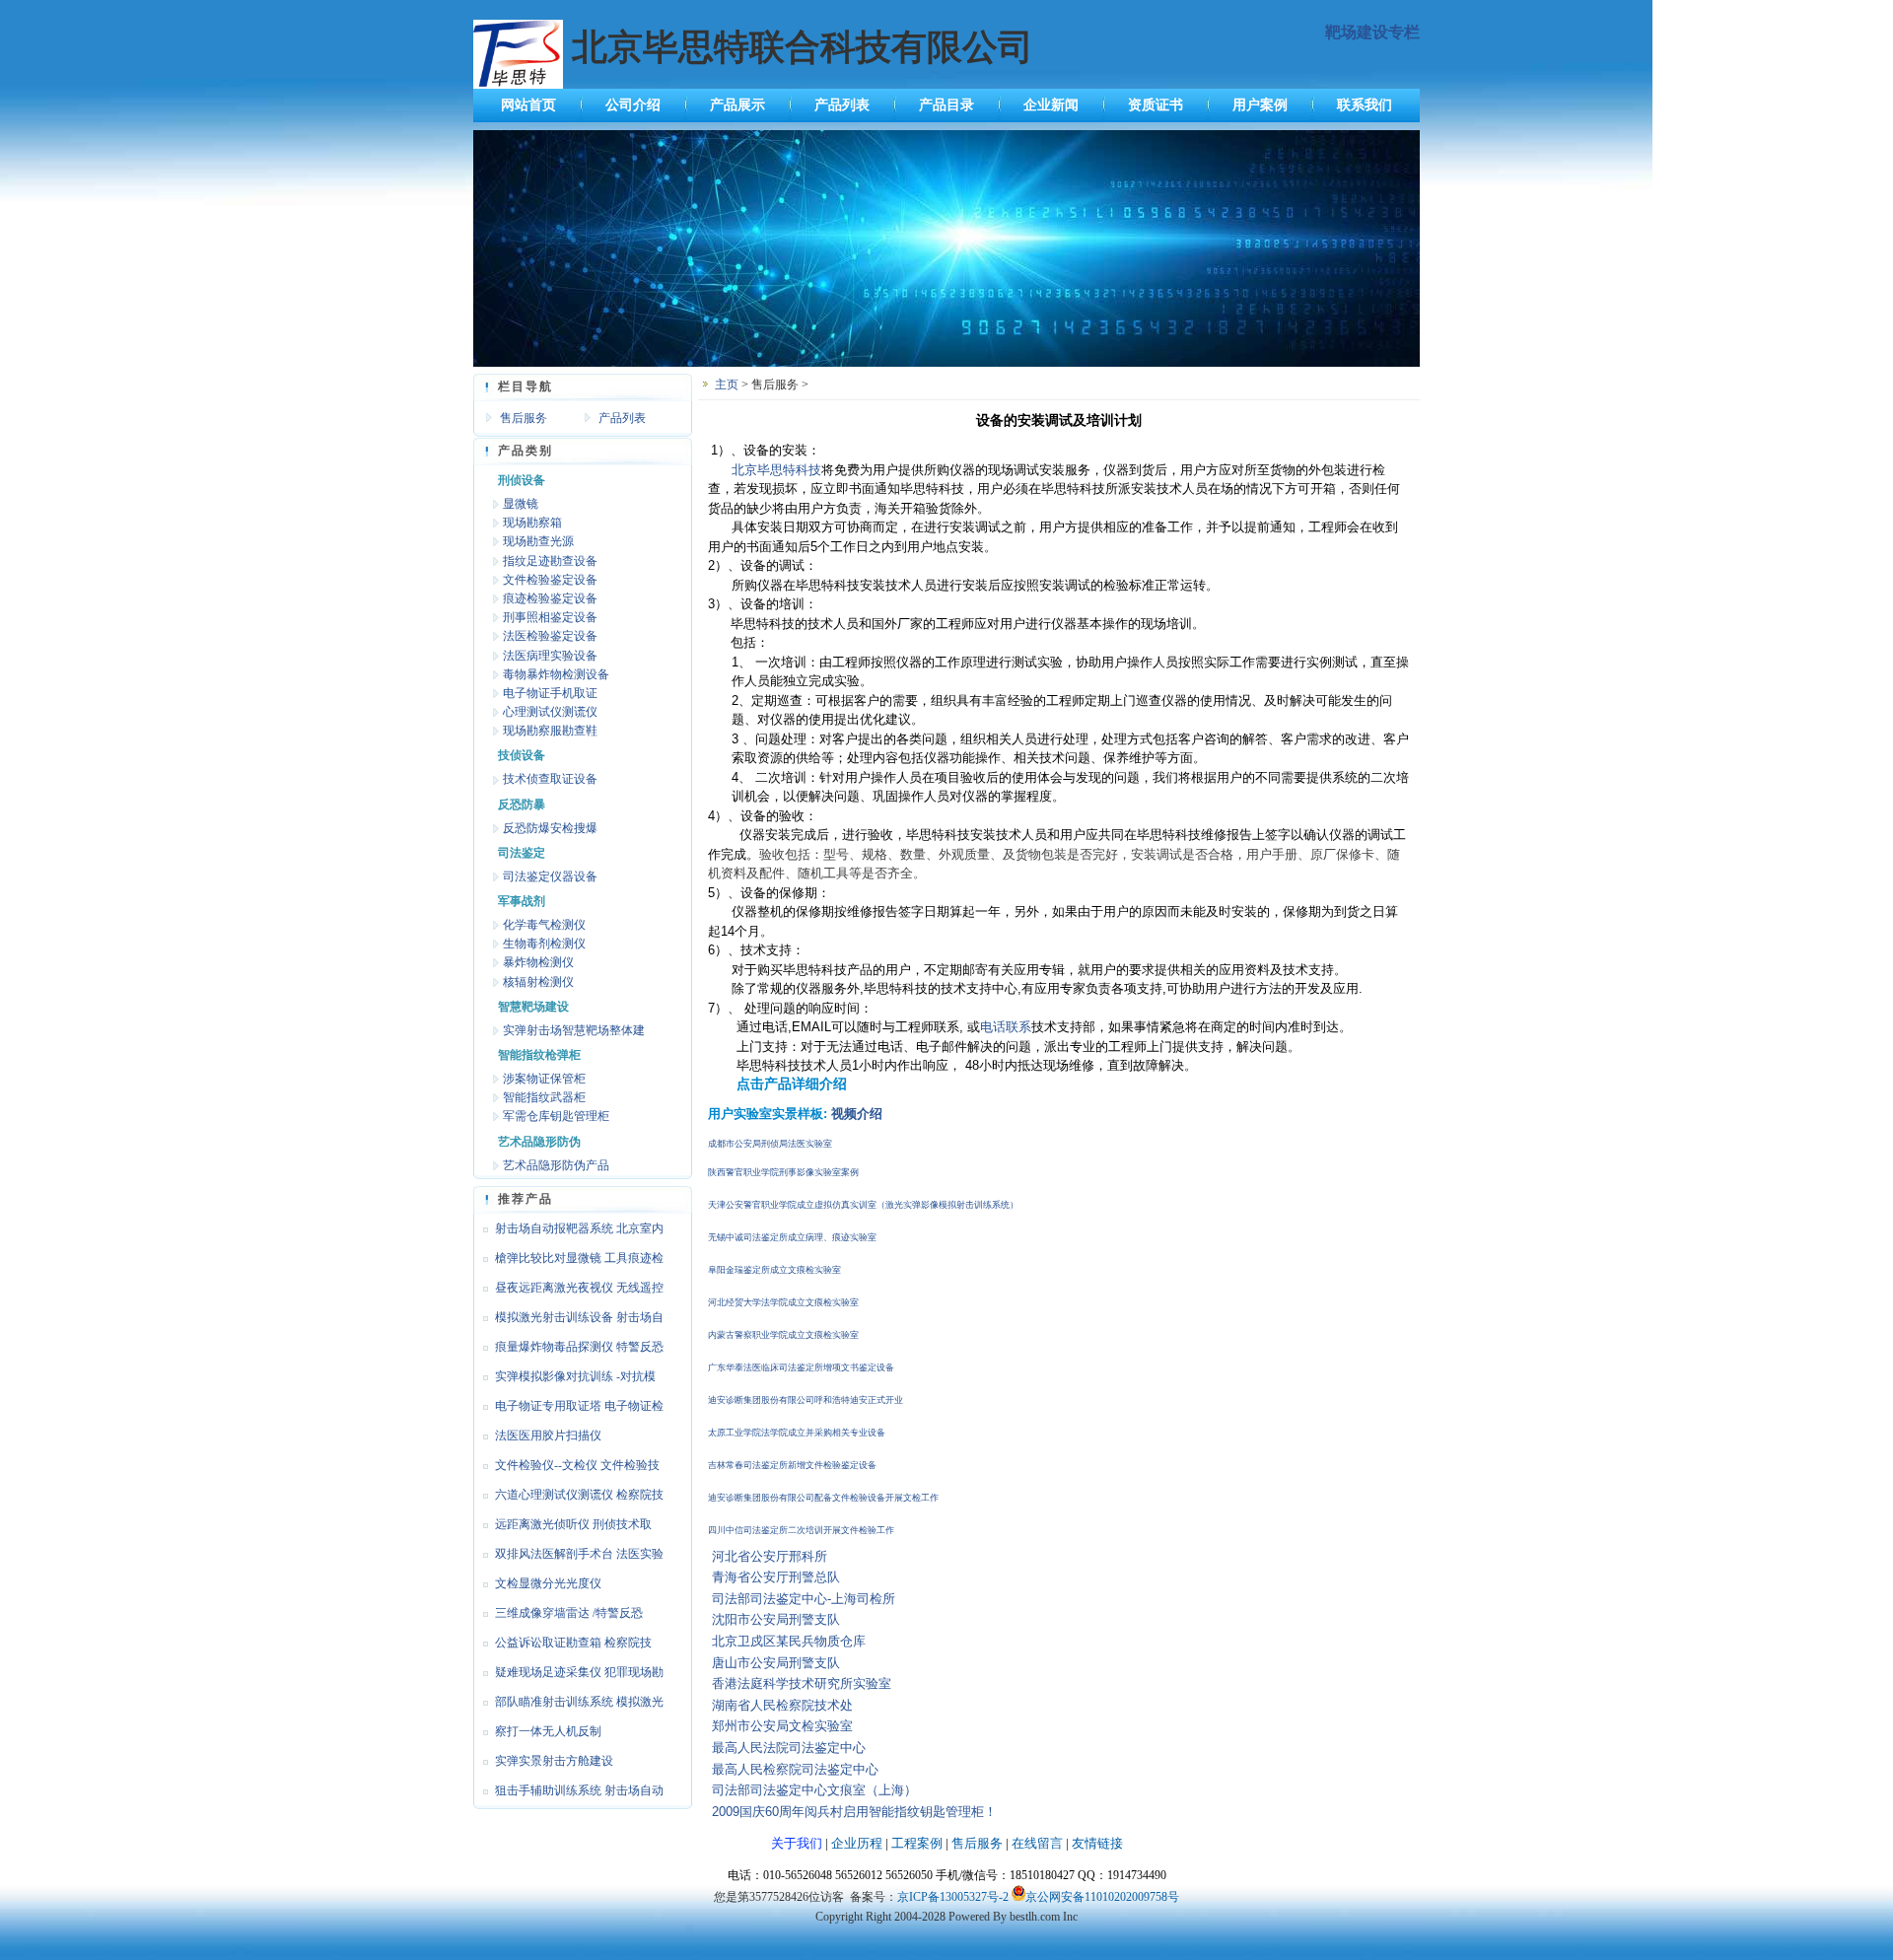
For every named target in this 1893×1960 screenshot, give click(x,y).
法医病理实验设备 (550, 656)
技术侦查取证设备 (550, 779)
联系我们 (1365, 105)
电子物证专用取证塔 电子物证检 (579, 1406)
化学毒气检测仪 (544, 925)
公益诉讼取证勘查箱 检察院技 (573, 1643)
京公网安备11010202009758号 (1102, 1897)
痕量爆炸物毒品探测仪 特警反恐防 (568, 1351)
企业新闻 (1051, 105)
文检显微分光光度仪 (548, 1583)
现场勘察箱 (532, 523)
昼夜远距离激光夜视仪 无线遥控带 (568, 1292)
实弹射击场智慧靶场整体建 (574, 1030)
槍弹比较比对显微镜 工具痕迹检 (579, 1258)
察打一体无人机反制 (548, 1731)
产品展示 (737, 105)
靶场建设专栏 (1372, 32)
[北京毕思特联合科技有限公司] (946, 363)
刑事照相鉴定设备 (550, 617)
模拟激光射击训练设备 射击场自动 (568, 1321)
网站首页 (528, 105)
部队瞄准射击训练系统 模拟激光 (579, 1702)
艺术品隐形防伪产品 (556, 1165)
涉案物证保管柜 (544, 1079)
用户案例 (1260, 105)
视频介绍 (857, 1114)
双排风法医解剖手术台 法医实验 (579, 1554)
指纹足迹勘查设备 (550, 561)
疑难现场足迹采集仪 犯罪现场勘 (579, 1672)
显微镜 (521, 504)
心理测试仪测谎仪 (550, 712)
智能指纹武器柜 (544, 1097)
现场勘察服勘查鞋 (550, 731)
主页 (727, 385)
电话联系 (1006, 1027)
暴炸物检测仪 (538, 962)
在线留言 (1037, 1843)
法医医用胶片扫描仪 (548, 1435)
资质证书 (1156, 105)
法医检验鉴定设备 (550, 636)
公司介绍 (633, 105)
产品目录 (946, 105)
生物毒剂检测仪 (544, 944)
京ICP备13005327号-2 (953, 1897)
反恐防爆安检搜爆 (550, 828)
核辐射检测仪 (538, 982)
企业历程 (857, 1843)
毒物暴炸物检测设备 (556, 674)
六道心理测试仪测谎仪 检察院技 (579, 1495)
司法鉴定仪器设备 (550, 876)
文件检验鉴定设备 (550, 580)
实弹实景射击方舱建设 (554, 1761)
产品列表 (842, 105)
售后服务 (524, 418)
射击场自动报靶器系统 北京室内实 (568, 1232)
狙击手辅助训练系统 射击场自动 (579, 1790)
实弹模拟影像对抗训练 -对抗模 (575, 1376)
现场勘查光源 (538, 541)
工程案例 (917, 1843)
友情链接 (1097, 1843)
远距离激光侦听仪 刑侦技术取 (573, 1524)
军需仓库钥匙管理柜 (556, 1116)
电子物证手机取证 (550, 693)
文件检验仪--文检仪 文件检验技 (577, 1465)
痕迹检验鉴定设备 (550, 598)
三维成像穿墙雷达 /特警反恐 (569, 1613)
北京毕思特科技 (776, 470)
